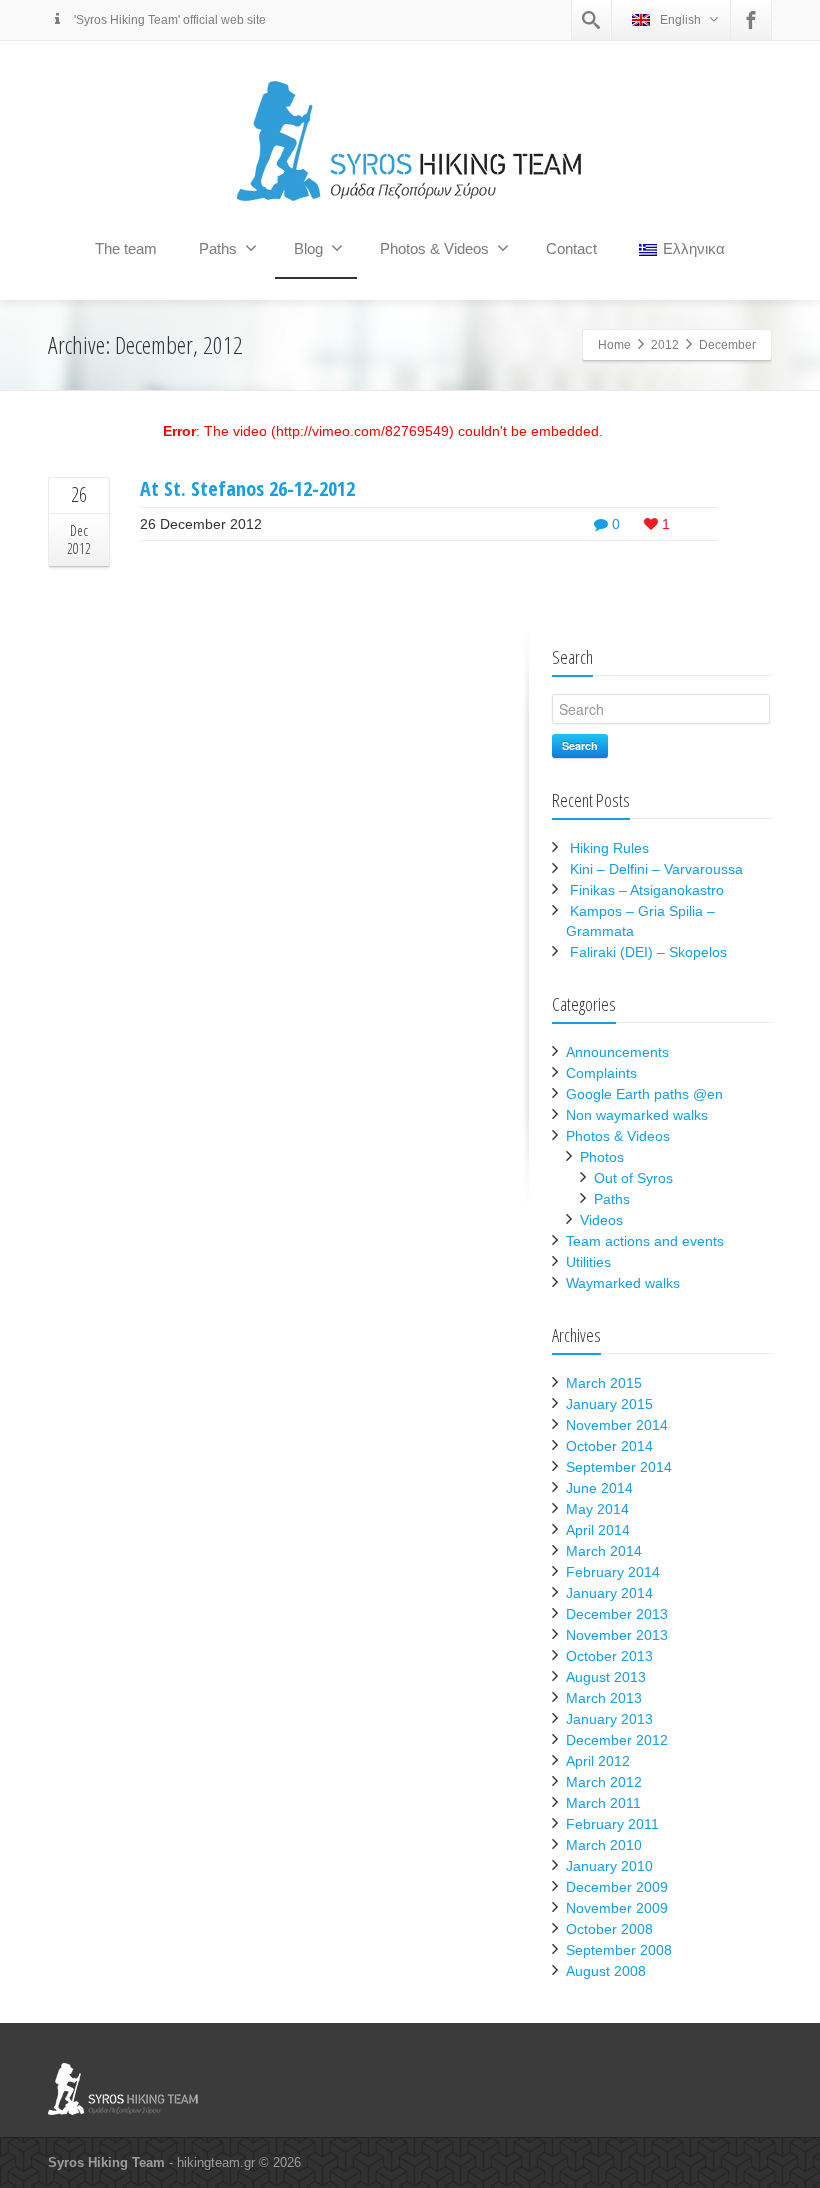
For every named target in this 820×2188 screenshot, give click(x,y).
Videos (601, 1220)
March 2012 (604, 1782)
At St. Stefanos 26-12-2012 (247, 488)
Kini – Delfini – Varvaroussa (656, 869)
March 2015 (604, 1383)
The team (126, 248)
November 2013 (617, 1635)
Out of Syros (633, 1178)
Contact (571, 248)
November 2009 (617, 1908)
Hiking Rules (609, 848)
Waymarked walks (623, 1283)
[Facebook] (751, 20)
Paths (218, 248)
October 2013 (609, 1656)
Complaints (601, 1073)
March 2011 (603, 1803)
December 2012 (617, 1740)
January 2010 (609, 1866)
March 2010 (604, 1845)
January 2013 (609, 1719)
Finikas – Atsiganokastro (647, 890)
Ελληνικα (694, 248)
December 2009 (617, 1887)
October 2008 (609, 1929)
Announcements (617, 1052)
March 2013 (604, 1698)
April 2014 (598, 1530)
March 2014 (604, 1551)
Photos (602, 1157)
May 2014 (597, 1509)
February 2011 (612, 1824)
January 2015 (609, 1404)
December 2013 (617, 1614)
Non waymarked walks (637, 1115)
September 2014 (619, 1467)
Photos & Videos (434, 248)
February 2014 (613, 1572)
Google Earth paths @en (644, 1094)
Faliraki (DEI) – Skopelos (648, 952)
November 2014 (617, 1425)
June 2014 (599, 1488)
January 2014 (609, 1593)
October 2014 (609, 1446)
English (680, 20)
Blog (308, 248)
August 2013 (606, 1677)
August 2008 (606, 1971)
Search (580, 745)
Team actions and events (645, 1241)
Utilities (588, 1262)
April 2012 (598, 1761)
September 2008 (619, 1950)
